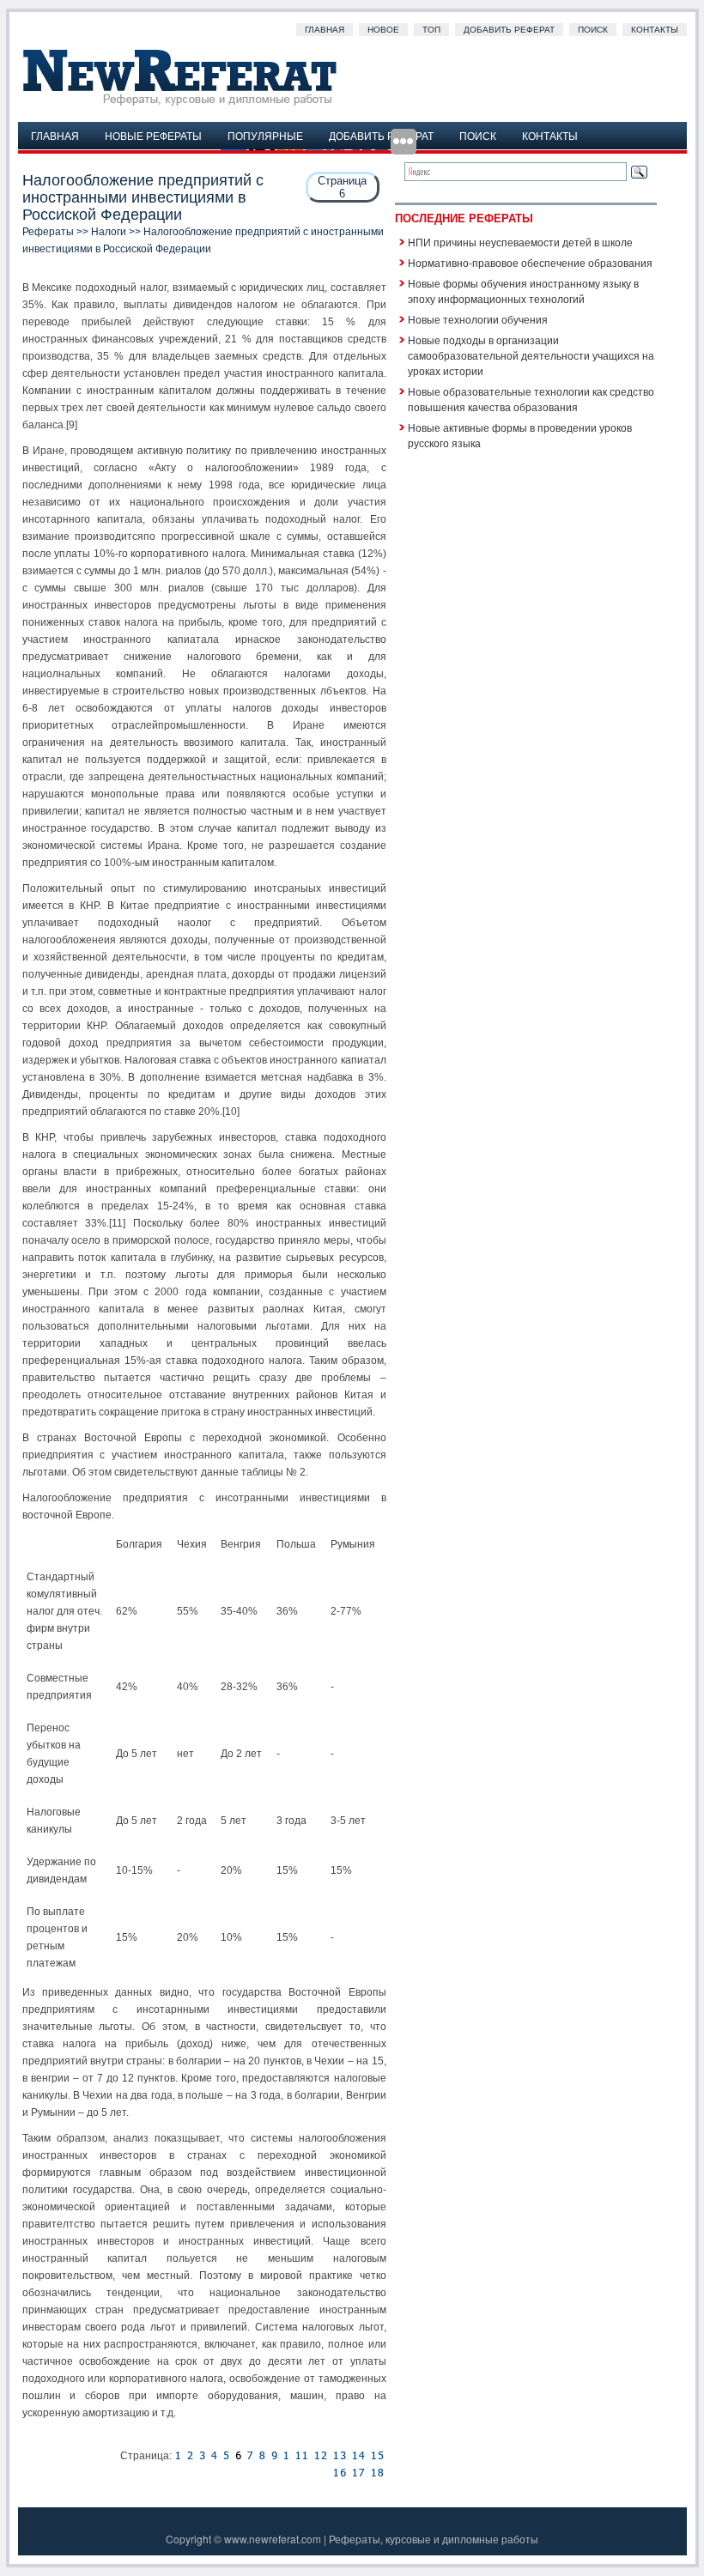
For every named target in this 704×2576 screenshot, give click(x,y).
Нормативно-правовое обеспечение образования (530, 262)
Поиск (593, 30)
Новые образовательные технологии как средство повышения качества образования (531, 399)
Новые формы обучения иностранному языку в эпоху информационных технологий (523, 291)
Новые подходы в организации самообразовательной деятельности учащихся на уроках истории (531, 355)
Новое (383, 30)
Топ (431, 30)
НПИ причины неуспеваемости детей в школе (520, 242)
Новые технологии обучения (478, 319)
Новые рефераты (153, 135)
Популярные (265, 135)
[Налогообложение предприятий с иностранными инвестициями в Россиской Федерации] (178, 2456)
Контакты (655, 30)
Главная (325, 30)
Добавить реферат (509, 30)
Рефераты (48, 232)
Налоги (109, 232)
